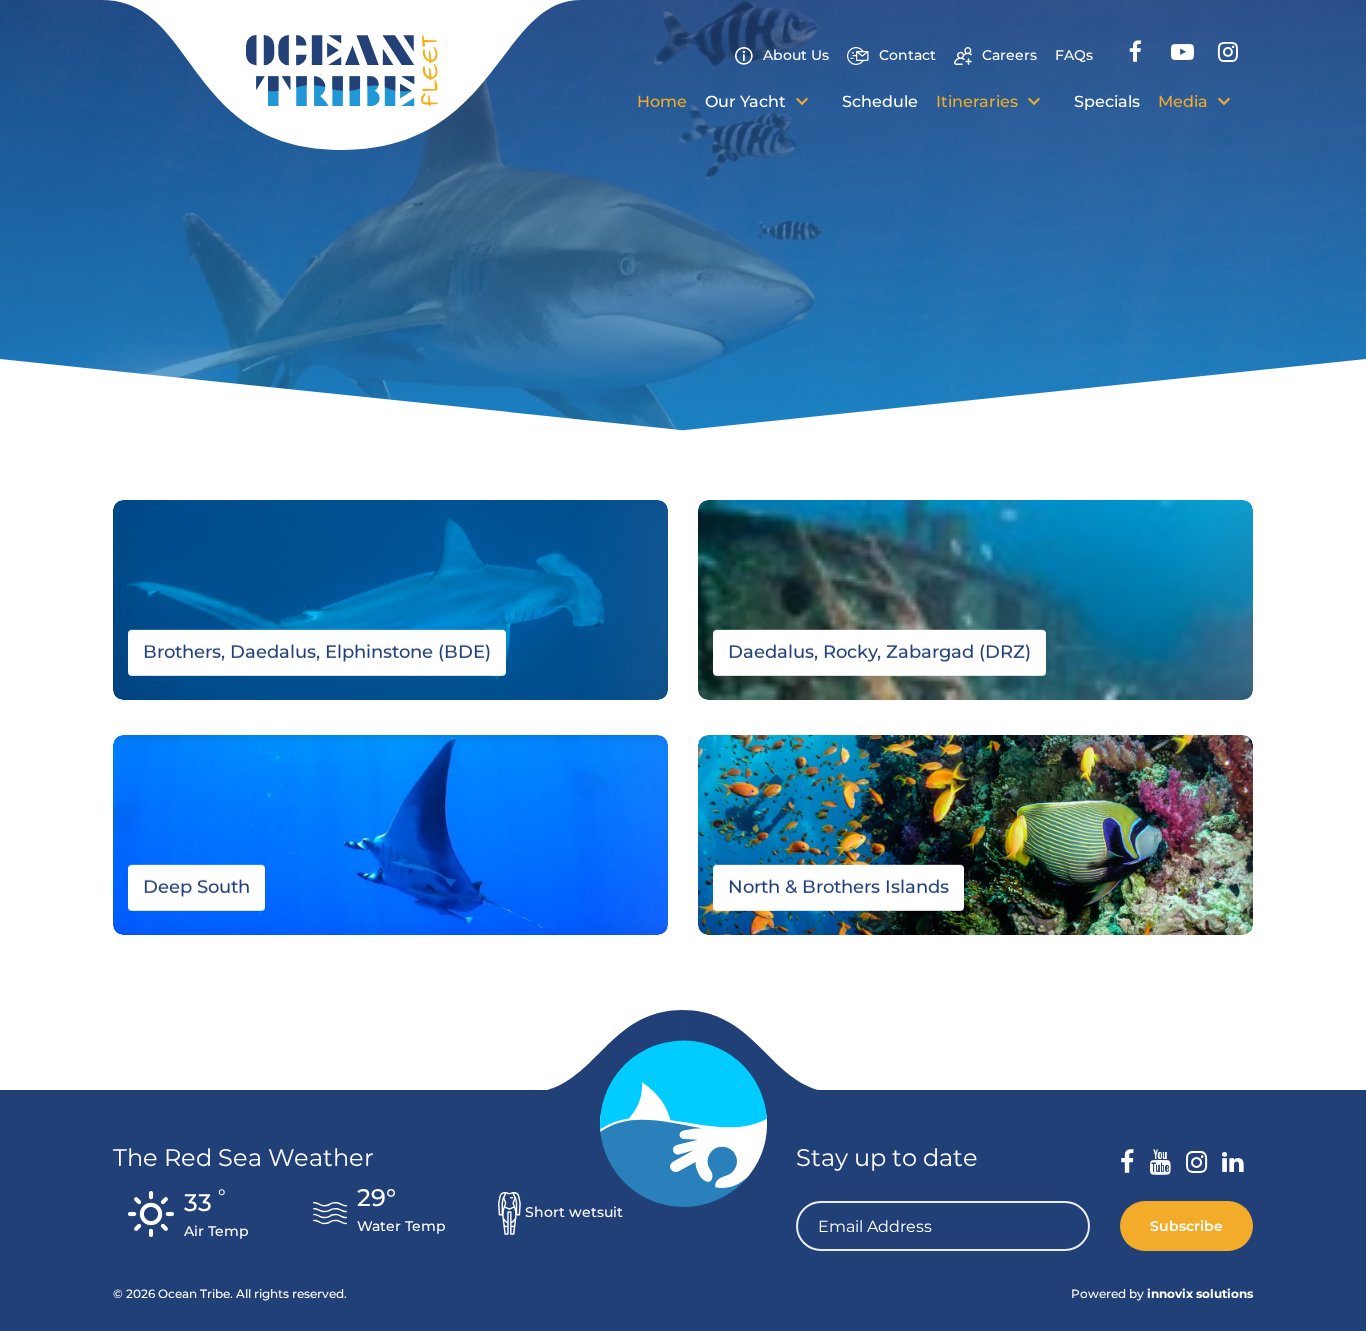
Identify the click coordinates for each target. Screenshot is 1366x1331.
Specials (1107, 101)
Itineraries (979, 101)
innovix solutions (1200, 1293)
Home (662, 101)
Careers (1009, 55)
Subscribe (1186, 1226)
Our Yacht (747, 101)
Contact (907, 55)
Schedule (880, 101)
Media (1185, 101)
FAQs (1074, 55)
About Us (796, 55)
